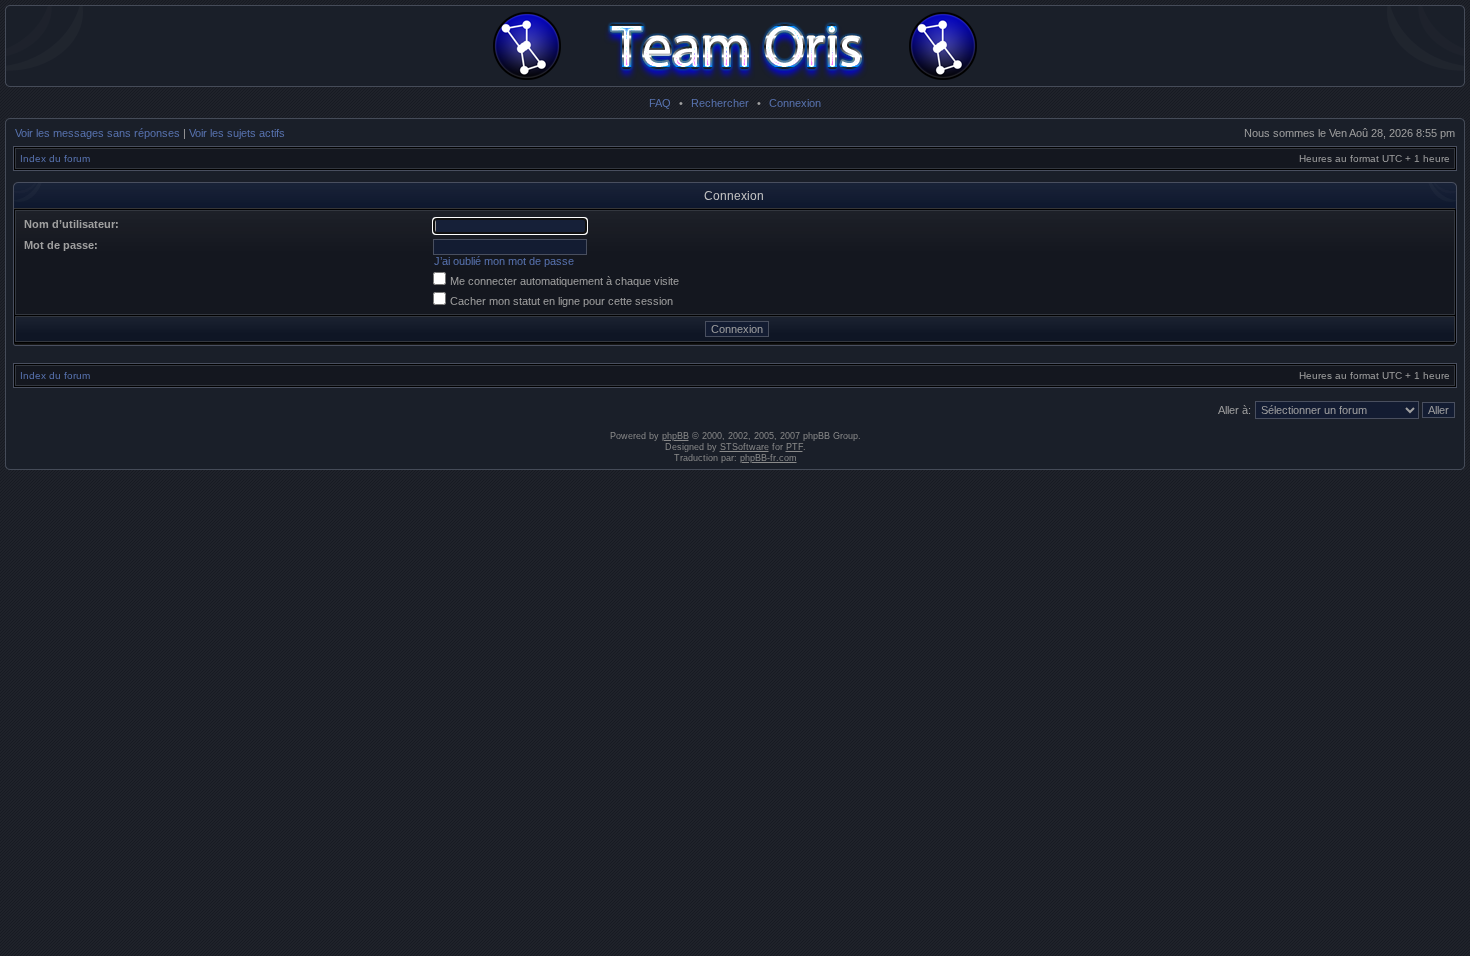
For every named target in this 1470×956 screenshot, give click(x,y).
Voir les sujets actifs (237, 133)
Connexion (795, 103)
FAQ (660, 103)
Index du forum (55, 158)
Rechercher (720, 103)
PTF (794, 447)
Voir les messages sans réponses (97, 133)
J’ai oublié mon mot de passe (504, 261)
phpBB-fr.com (768, 458)
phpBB (675, 436)
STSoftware (744, 447)
